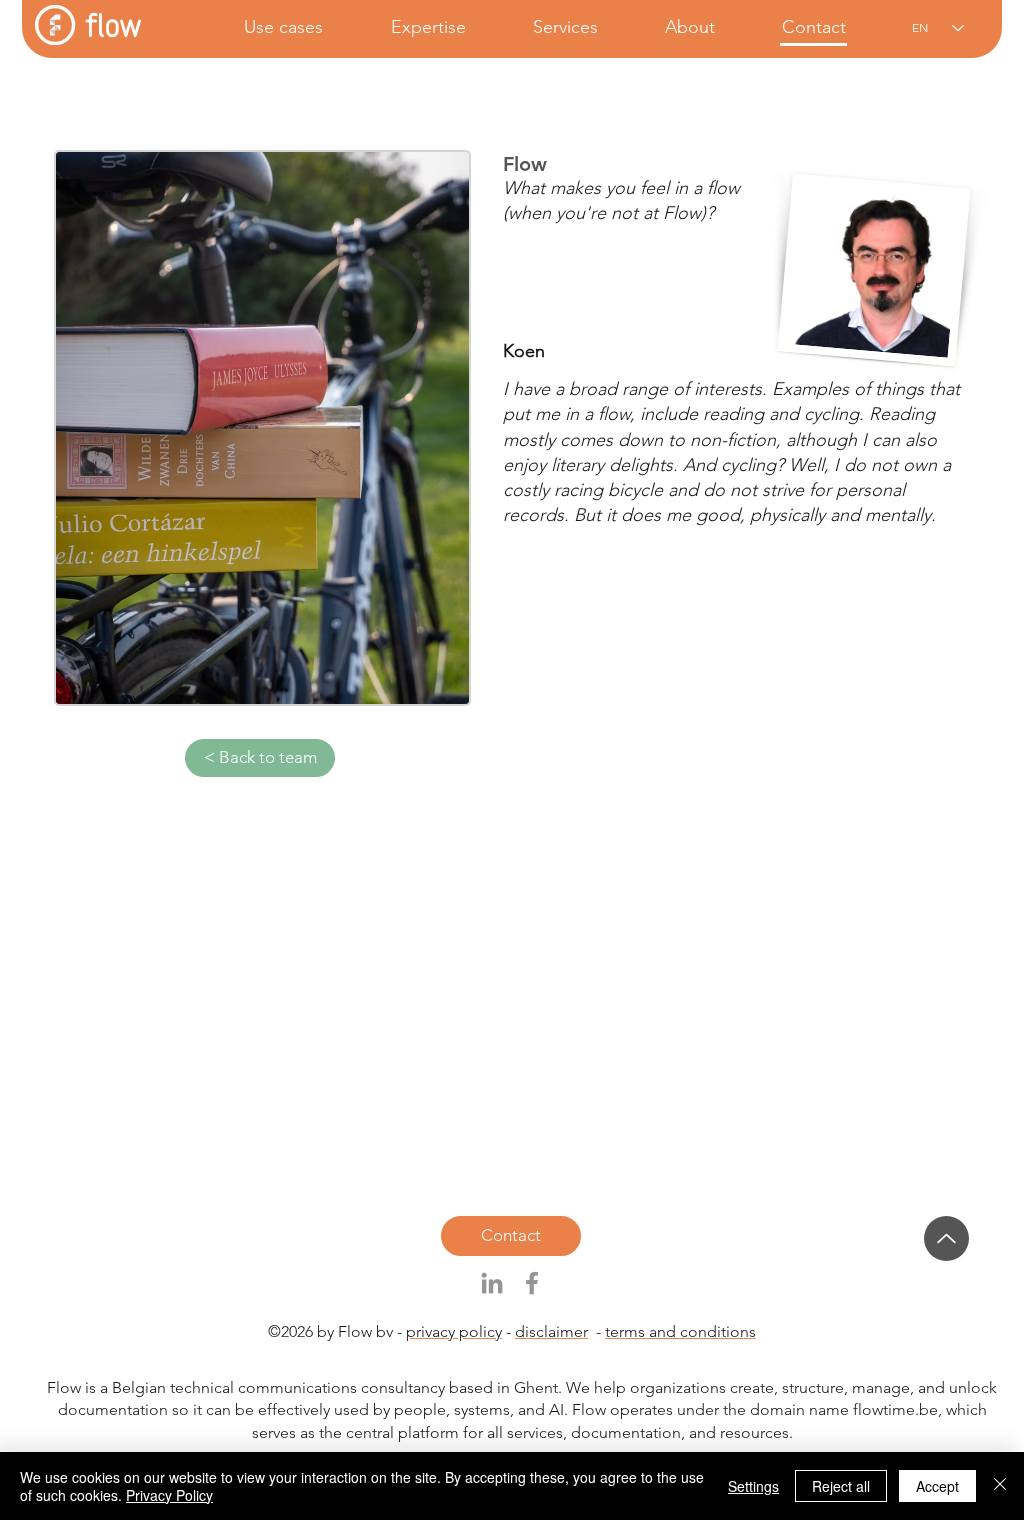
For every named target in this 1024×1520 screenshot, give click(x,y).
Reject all (841, 1486)
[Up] (946, 1238)
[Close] (1000, 1486)
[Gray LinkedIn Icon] (492, 1283)
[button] (264, 27)
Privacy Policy (169, 1495)
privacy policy (454, 1331)
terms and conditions (680, 1331)
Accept (937, 1486)
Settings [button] (753, 1486)
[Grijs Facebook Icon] (532, 1283)
